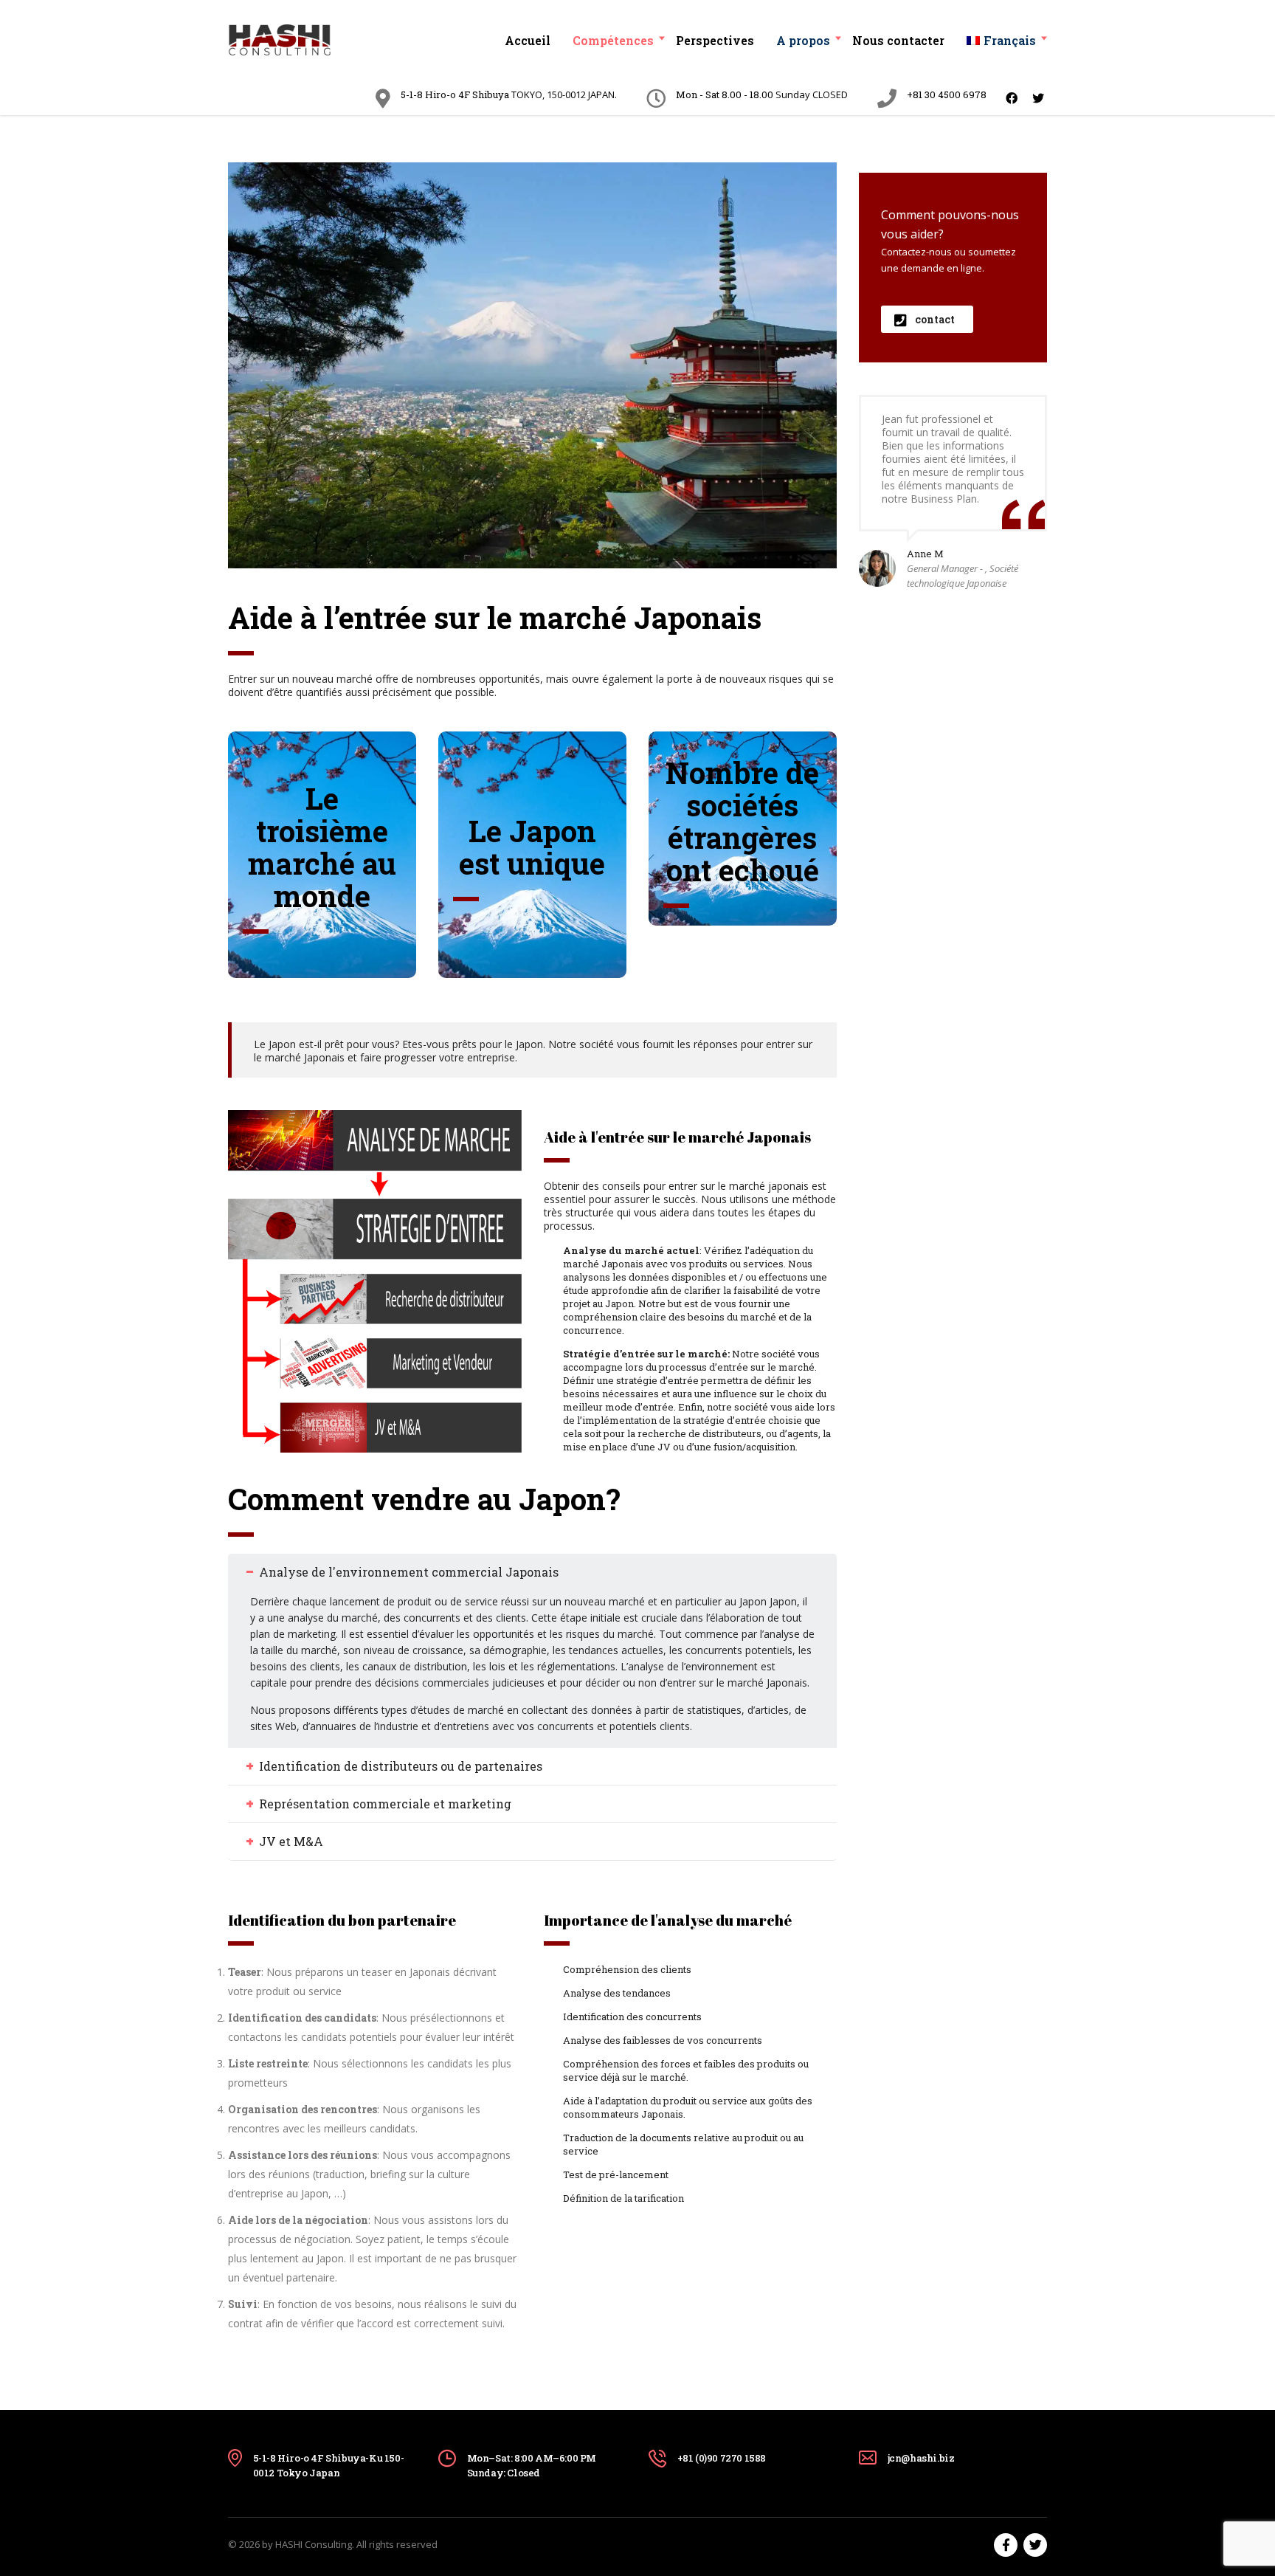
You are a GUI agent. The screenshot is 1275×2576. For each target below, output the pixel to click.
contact (935, 319)
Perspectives (715, 40)
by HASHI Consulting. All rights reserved (350, 2544)
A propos (803, 40)
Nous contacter (898, 40)
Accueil (528, 40)
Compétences (613, 40)
